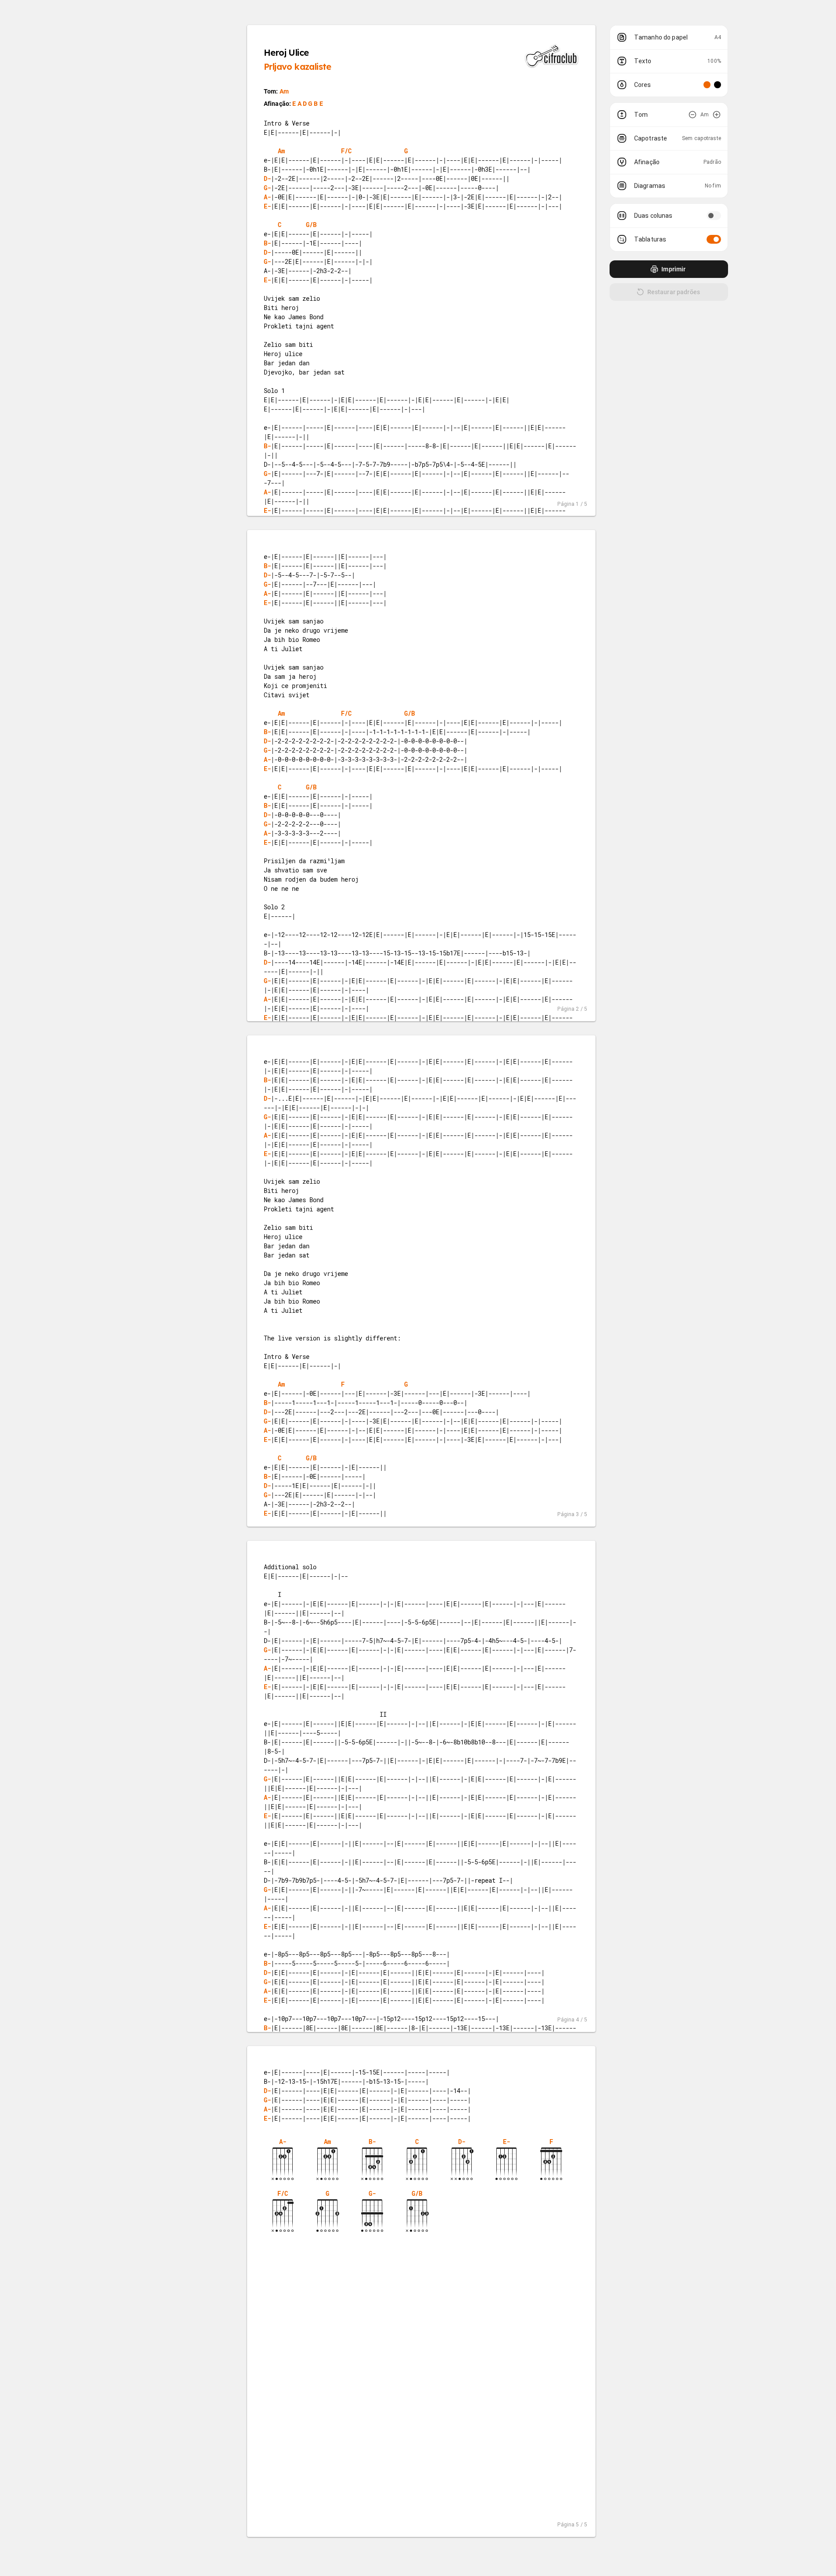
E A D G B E (308, 104)
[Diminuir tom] (692, 115)
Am (284, 91)
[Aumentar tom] (717, 115)
